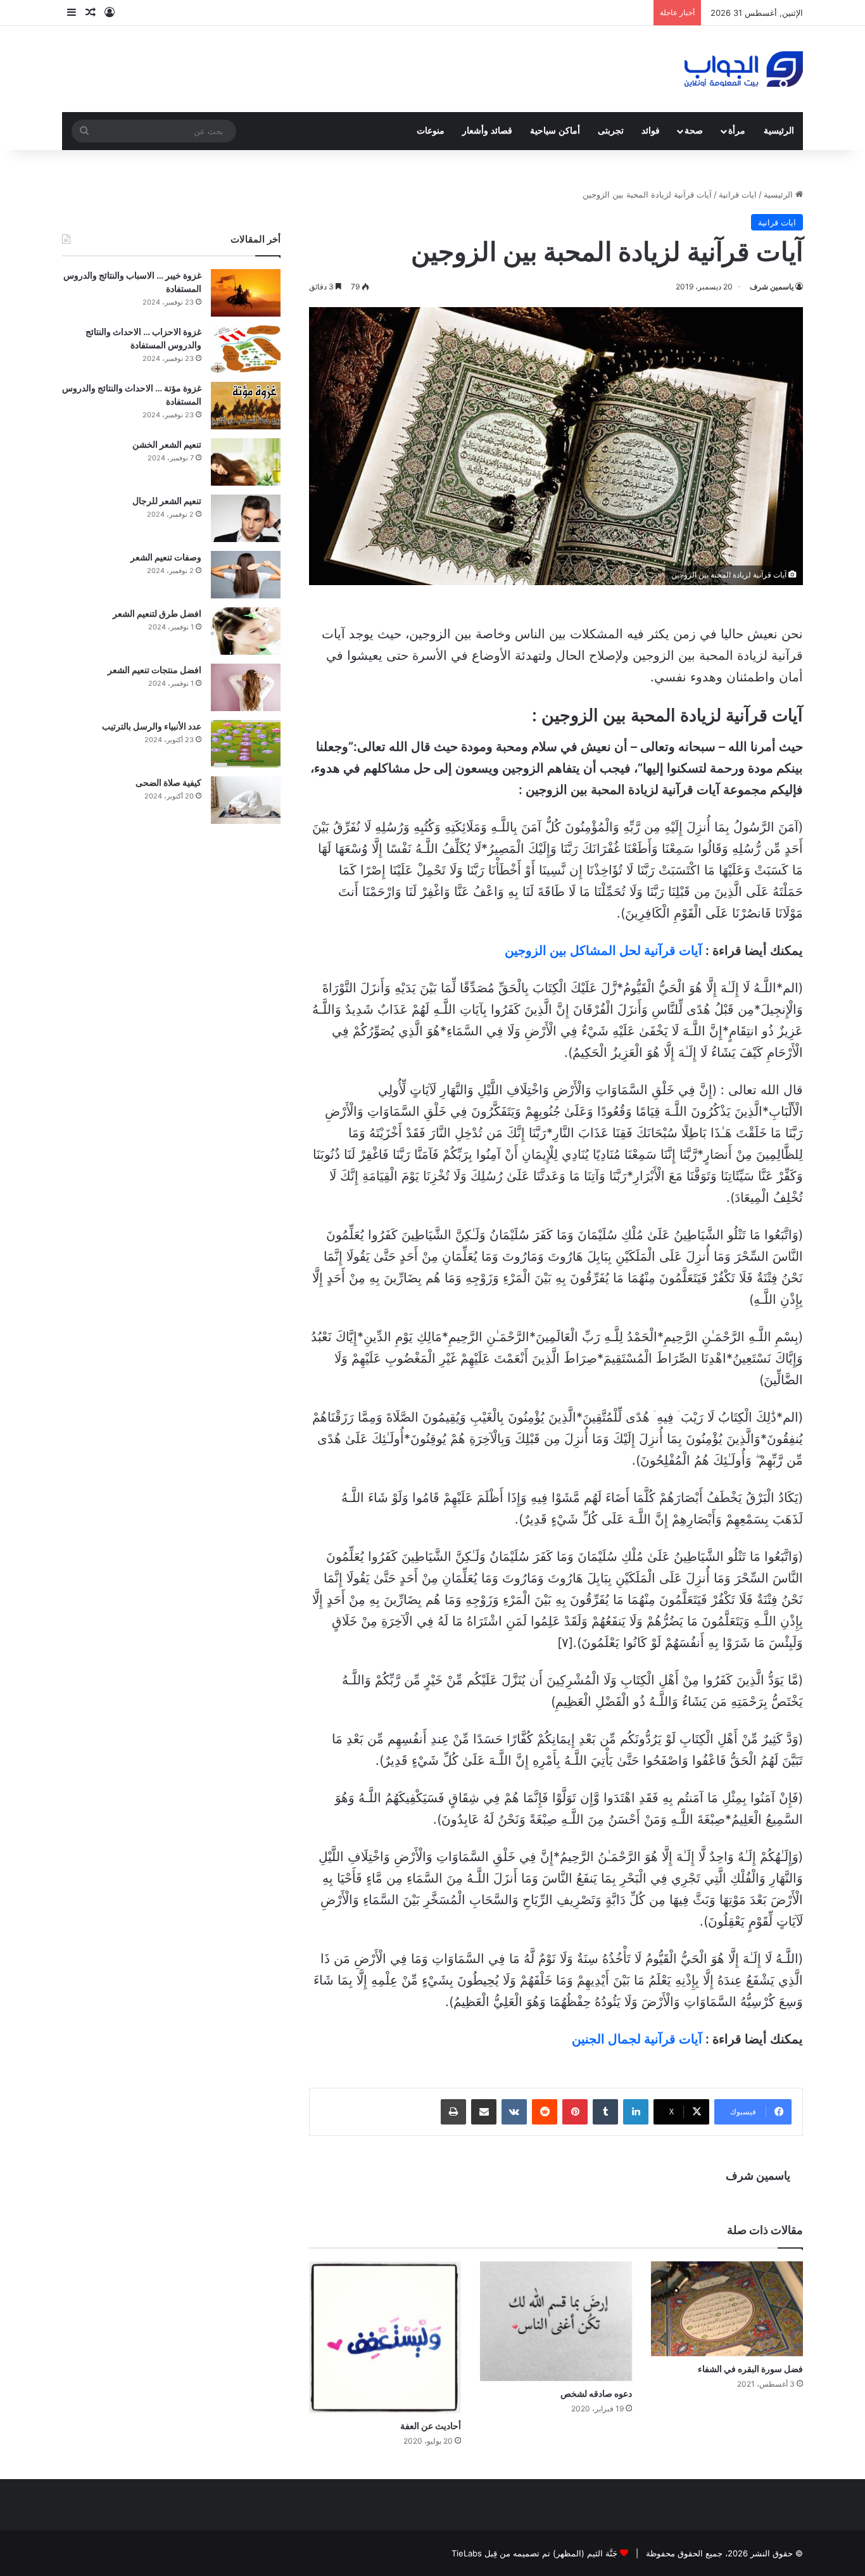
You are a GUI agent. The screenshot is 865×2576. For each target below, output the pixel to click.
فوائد (651, 131)
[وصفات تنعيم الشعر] (246, 575)
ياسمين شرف (772, 287)
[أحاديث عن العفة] (385, 2337)
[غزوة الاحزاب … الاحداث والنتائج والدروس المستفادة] (246, 349)
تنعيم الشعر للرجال (167, 501)
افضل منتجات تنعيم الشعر (155, 670)
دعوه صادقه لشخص (596, 2393)
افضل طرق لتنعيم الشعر (157, 613)
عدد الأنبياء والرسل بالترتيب (152, 726)
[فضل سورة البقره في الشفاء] (727, 2309)
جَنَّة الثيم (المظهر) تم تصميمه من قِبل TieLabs (534, 2553)
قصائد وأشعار (487, 131)
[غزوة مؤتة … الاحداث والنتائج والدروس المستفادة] (246, 406)
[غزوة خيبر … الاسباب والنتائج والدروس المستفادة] (246, 293)
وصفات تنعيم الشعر (166, 557)
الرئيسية (779, 131)
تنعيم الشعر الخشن (167, 444)
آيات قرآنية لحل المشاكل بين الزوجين (603, 950)
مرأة (737, 131)
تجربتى (611, 131)
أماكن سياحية (555, 131)
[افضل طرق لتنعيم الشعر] (246, 631)
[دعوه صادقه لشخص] (556, 2321)
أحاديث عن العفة (431, 2426)
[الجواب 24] (744, 69)
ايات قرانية (738, 194)
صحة (694, 131)
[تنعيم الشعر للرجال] (246, 518)
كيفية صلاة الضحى (168, 782)
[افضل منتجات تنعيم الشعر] (246, 687)
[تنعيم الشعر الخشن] (246, 462)
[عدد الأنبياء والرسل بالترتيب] (246, 744)
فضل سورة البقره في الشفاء (750, 2369)
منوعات (431, 131)
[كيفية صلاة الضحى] (246, 800)
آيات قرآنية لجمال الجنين (637, 2039)
